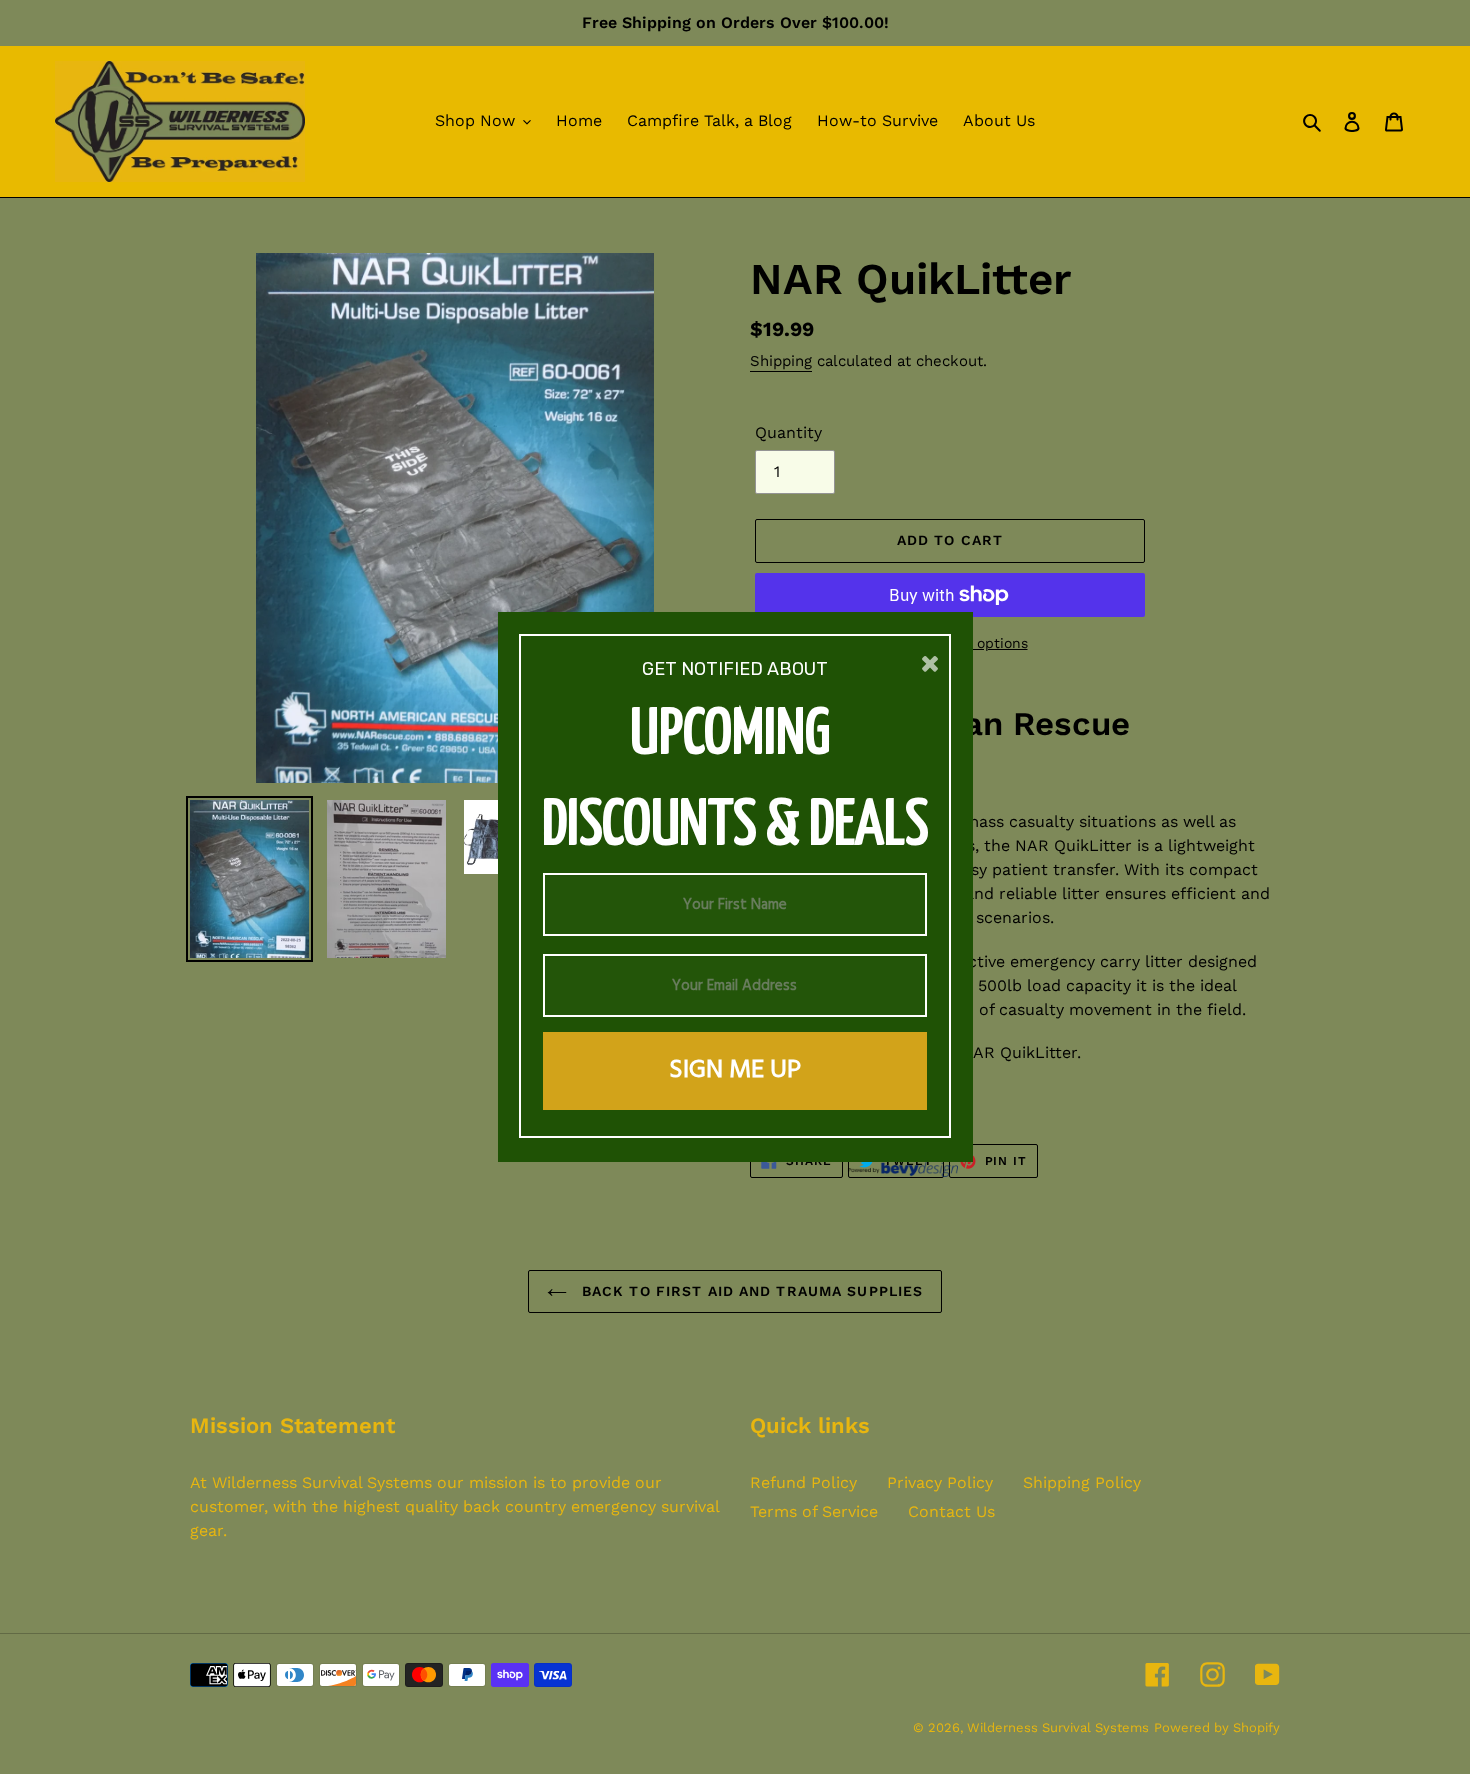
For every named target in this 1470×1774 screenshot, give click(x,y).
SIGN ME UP (735, 1070)
